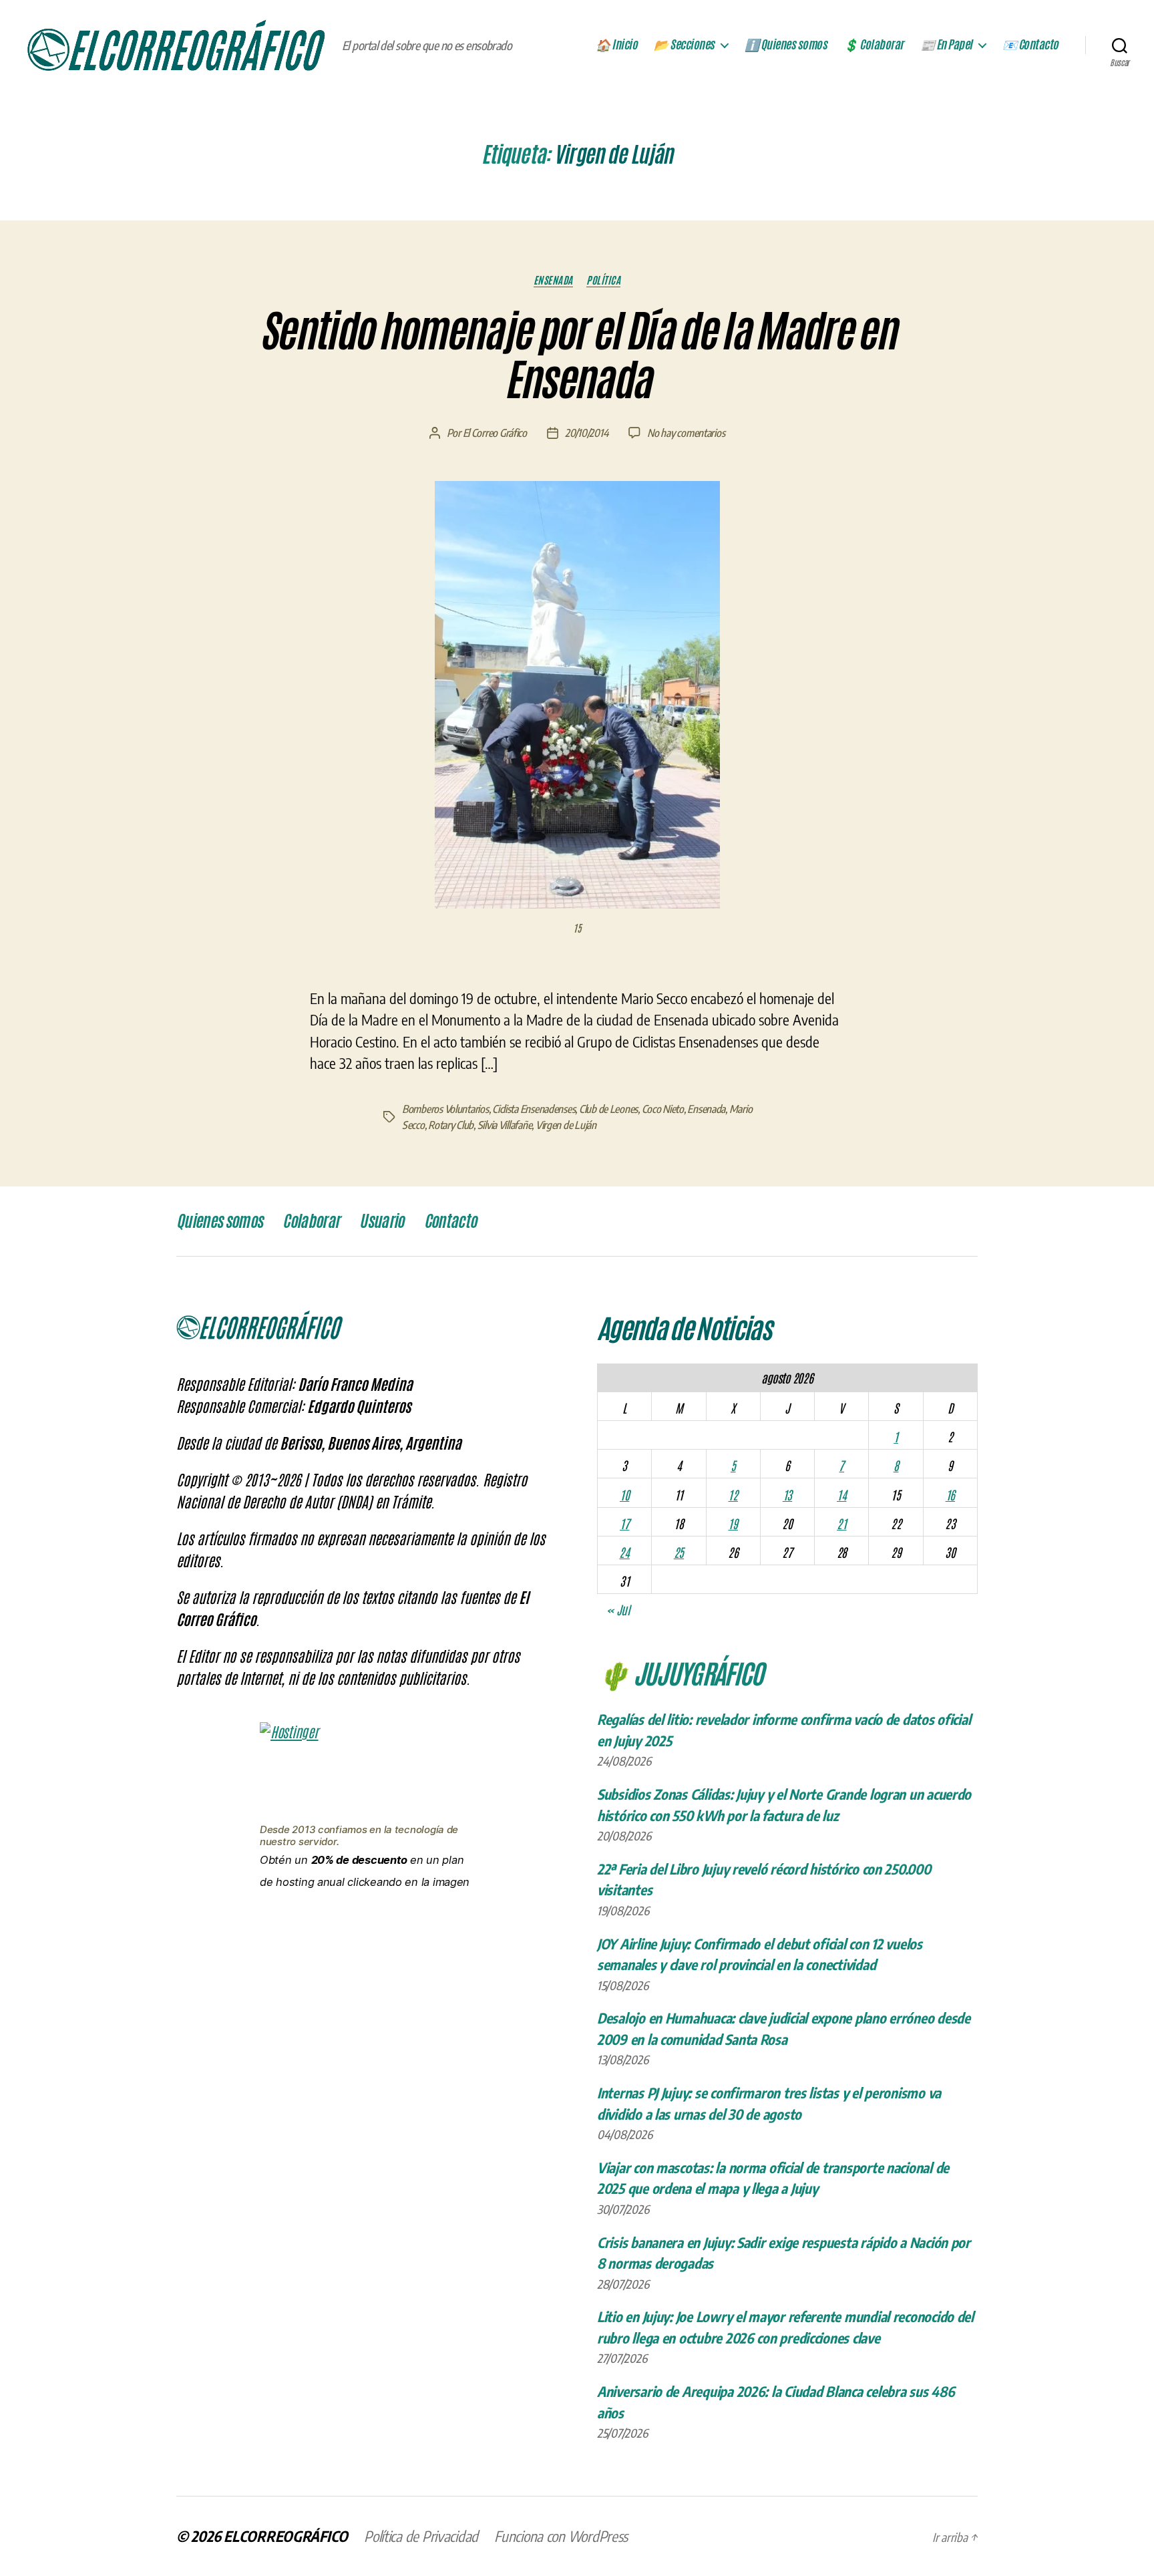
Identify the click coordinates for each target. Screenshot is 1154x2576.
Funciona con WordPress (561, 2536)
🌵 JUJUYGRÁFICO (680, 1672)
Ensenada (553, 280)
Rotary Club (451, 1125)
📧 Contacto (1030, 45)
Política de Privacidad (421, 2536)
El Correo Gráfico (495, 433)
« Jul (618, 1609)
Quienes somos (219, 1221)
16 (950, 1494)
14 (841, 1494)
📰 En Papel (946, 45)
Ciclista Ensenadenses (534, 1109)
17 (624, 1523)
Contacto (450, 1221)
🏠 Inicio (616, 45)
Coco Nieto (663, 1109)
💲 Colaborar (874, 45)
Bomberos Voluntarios (445, 1109)
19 (733, 1523)
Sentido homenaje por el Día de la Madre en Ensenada (577, 356)
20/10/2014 (587, 433)
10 (624, 1494)
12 (733, 1494)
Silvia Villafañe (505, 1125)
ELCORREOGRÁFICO (286, 2536)
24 (624, 1552)
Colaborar (311, 1221)
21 (841, 1523)
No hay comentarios (686, 433)
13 (787, 1494)
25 (679, 1552)
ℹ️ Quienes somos (786, 45)
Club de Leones (608, 1109)
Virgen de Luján (566, 1125)
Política (603, 280)
